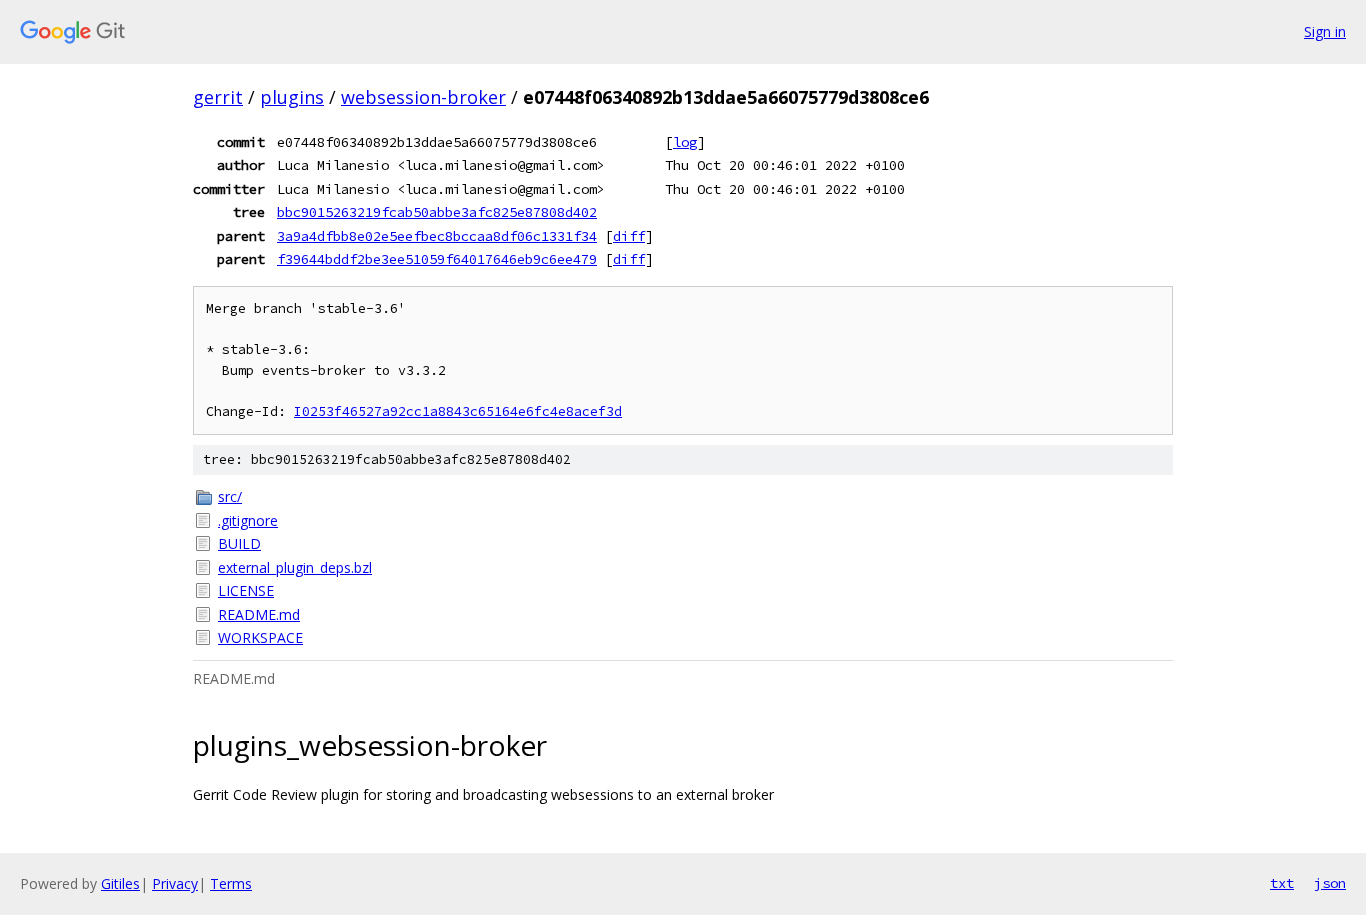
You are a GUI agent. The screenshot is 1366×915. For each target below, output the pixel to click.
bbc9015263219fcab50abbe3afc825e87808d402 (437, 212)
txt (1282, 883)
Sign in (1325, 31)
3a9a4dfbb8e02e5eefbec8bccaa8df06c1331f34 (437, 236)
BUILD (239, 543)
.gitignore (248, 520)
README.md (259, 614)
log (685, 142)
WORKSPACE (260, 637)
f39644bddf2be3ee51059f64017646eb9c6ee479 (437, 259)
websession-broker (423, 97)
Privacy (175, 883)
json (1330, 883)
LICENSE (246, 590)
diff (629, 236)
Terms (231, 883)
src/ (230, 496)
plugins (292, 97)
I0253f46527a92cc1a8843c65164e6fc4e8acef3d (458, 411)
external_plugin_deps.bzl (295, 567)
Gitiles (120, 883)
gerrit (218, 97)
